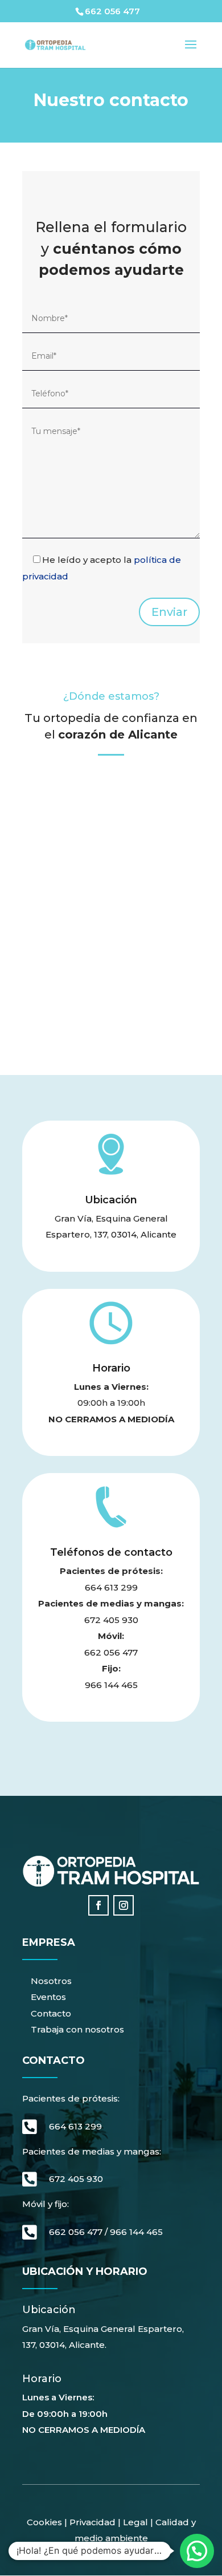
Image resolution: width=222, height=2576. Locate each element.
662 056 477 (111, 1652)
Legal (134, 2522)
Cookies (44, 2522)
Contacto (51, 2013)
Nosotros (51, 1981)
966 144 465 (111, 1685)
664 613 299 (111, 1587)
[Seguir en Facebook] (98, 1905)
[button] (197, 2551)
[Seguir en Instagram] (124, 1905)
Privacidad (92, 2522)
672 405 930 (111, 1620)
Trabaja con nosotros (77, 2029)
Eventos (48, 1997)
